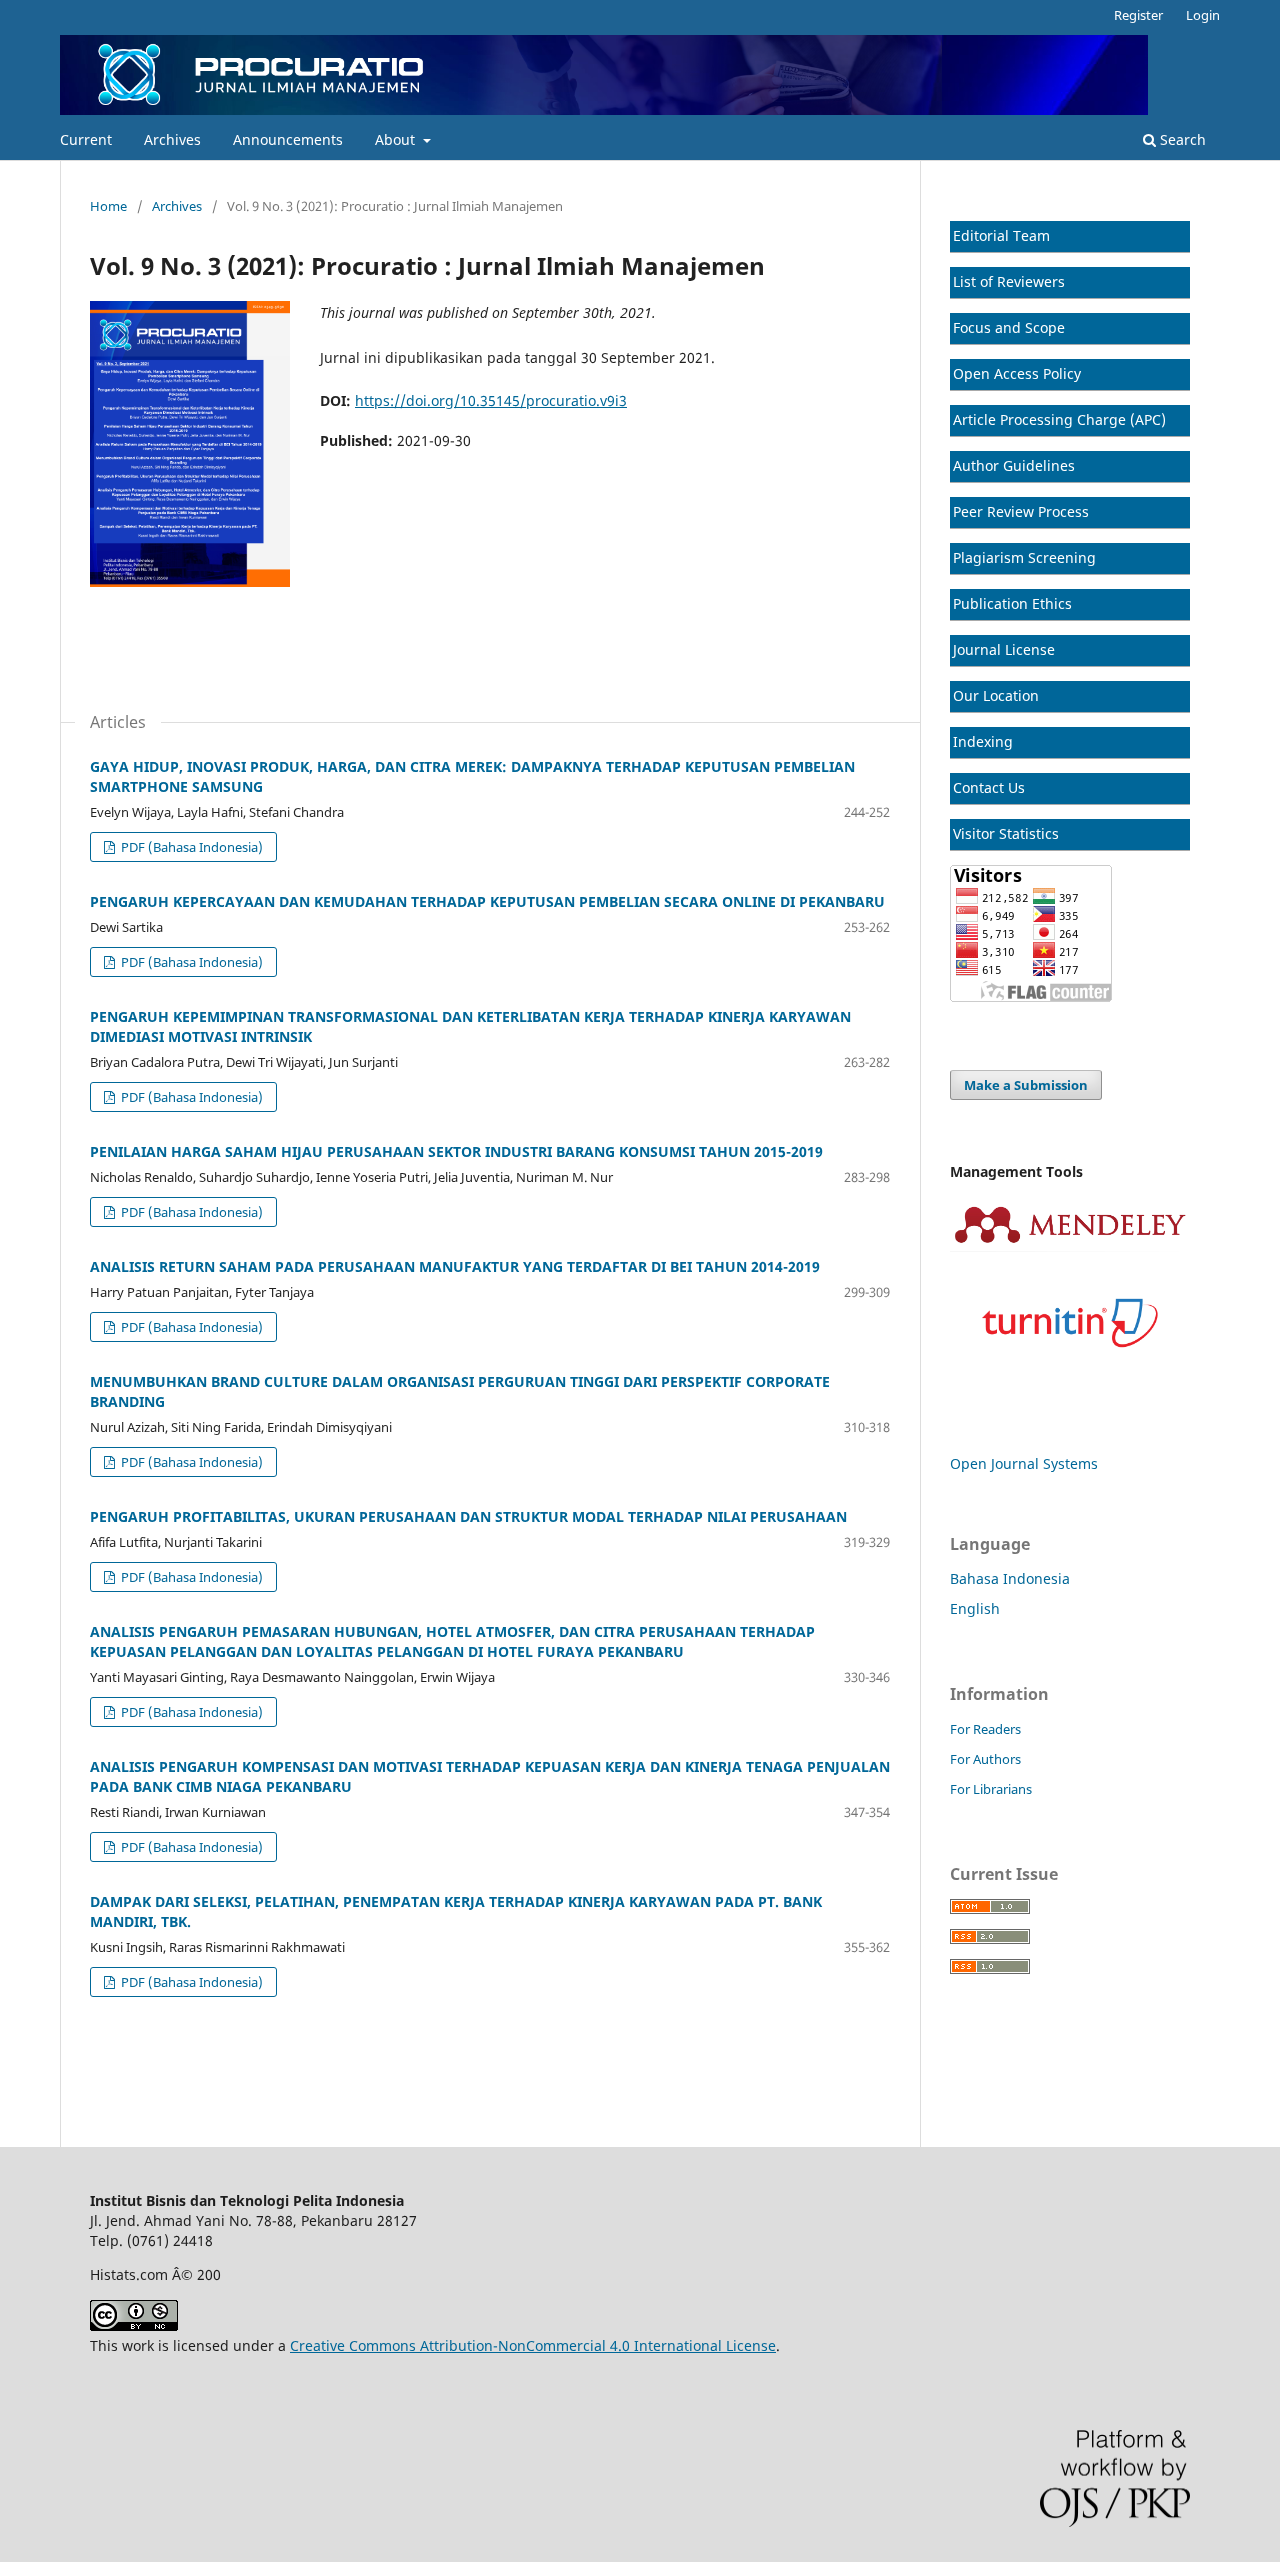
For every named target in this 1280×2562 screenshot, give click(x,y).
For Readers (985, 1729)
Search (1181, 139)
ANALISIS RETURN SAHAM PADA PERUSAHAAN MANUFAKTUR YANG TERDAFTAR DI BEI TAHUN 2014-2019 (455, 1266)
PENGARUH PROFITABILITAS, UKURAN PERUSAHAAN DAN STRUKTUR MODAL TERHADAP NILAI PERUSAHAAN (468, 1516)
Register (1138, 15)
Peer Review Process (1021, 511)
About (397, 139)
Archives (172, 139)
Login (1203, 15)
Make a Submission (1026, 1085)
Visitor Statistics (1006, 833)
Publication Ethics (1012, 603)
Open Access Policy (1017, 373)
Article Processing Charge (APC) (1059, 419)
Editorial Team (1001, 235)
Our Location (996, 695)
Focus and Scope (1009, 327)
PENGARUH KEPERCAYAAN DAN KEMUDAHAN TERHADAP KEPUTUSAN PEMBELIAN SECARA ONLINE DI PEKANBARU (487, 901)
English (975, 1608)
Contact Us (989, 787)
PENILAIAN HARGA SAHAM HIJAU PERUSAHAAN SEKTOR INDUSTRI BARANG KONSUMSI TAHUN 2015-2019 (456, 1151)
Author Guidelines (1014, 465)
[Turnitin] (1070, 1380)
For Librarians (991, 1789)
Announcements (288, 139)
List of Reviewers (1009, 281)
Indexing (983, 741)
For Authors (985, 1759)
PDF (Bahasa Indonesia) (190, 847)
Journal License (1004, 649)
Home (108, 206)
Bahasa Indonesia (1010, 1578)
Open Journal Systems (1024, 1463)
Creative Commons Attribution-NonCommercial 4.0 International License (533, 2345)
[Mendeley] (1070, 1246)
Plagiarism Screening (1024, 557)
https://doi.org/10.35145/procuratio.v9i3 (491, 400)
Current (86, 139)
